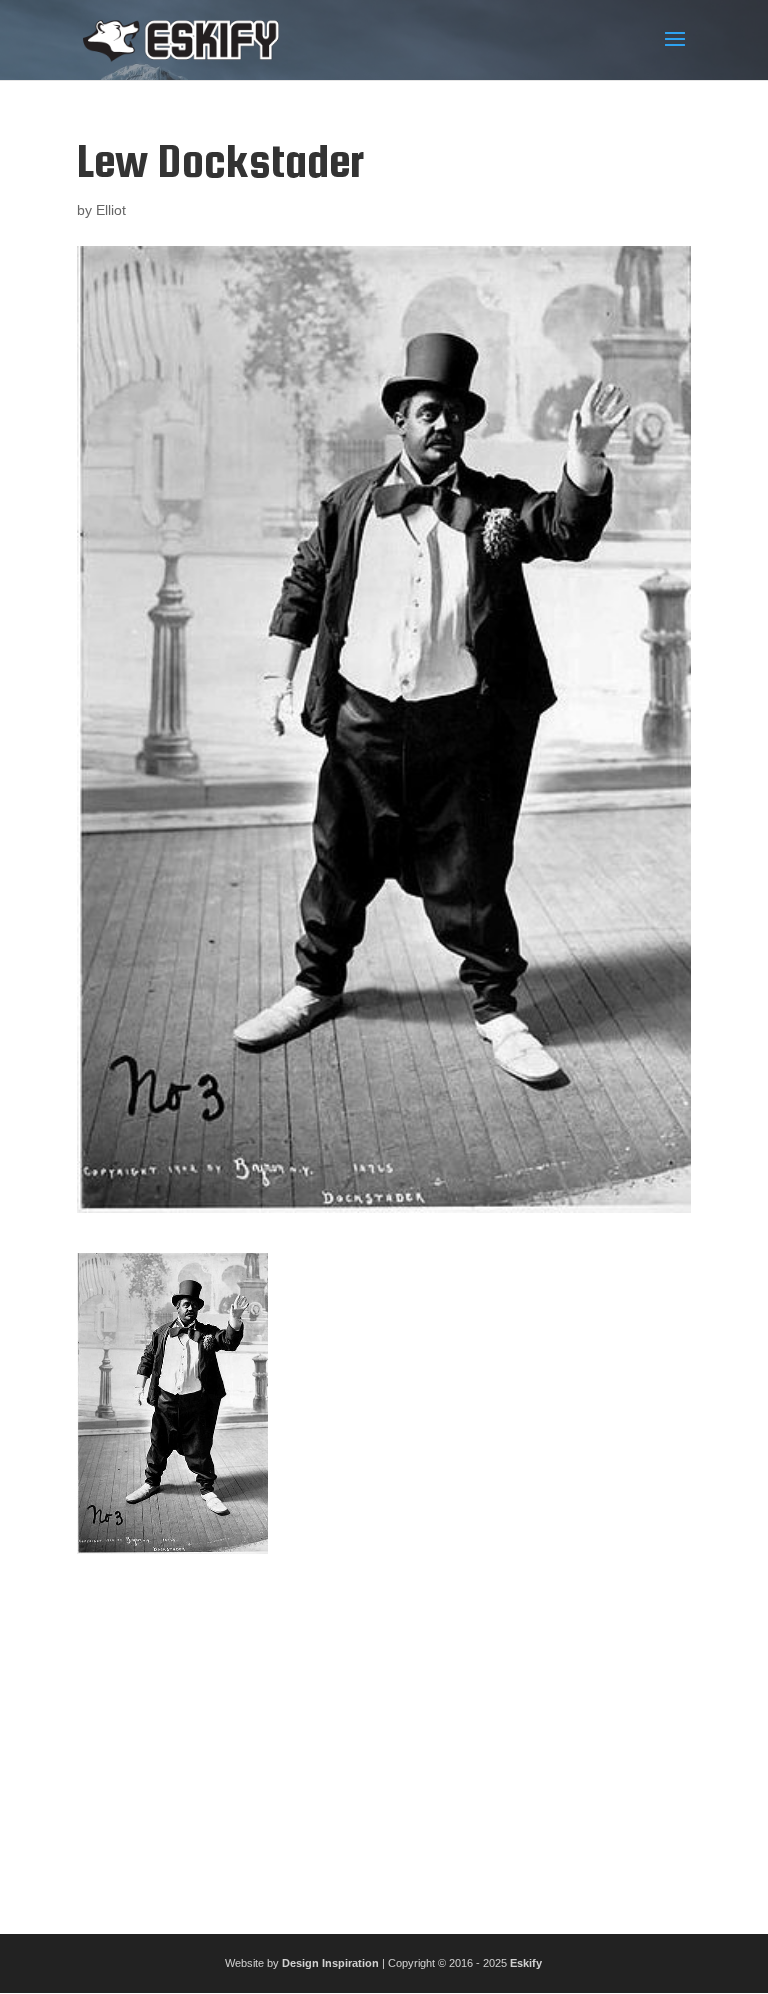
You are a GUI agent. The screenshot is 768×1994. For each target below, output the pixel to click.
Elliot (111, 210)
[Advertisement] (384, 1736)
